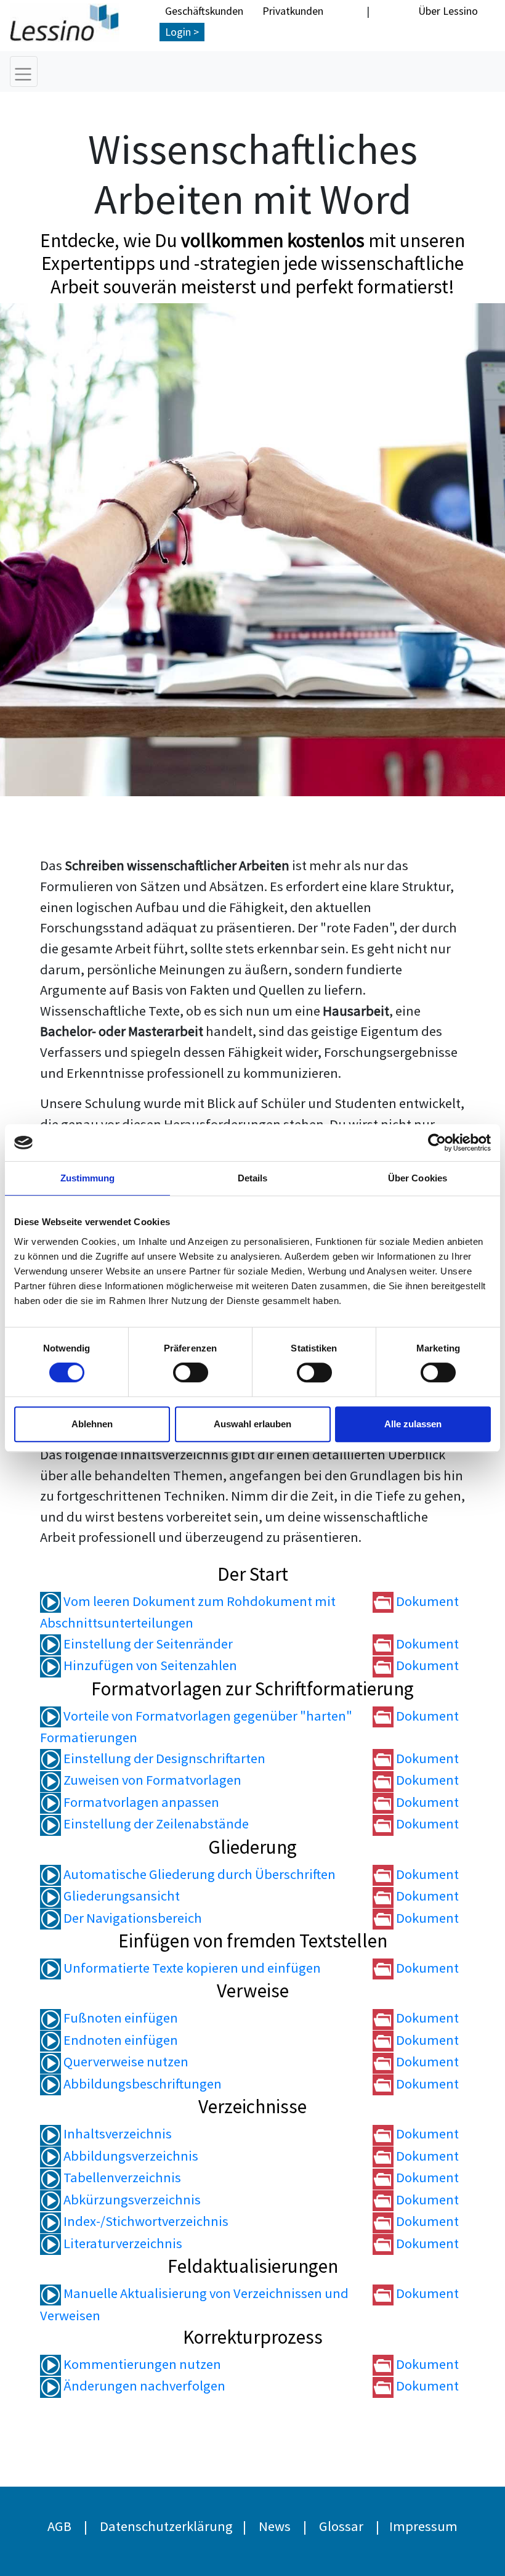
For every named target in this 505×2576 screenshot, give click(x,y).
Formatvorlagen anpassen (140, 1802)
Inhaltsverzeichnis (116, 2134)
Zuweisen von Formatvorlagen (151, 1780)
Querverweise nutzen (125, 2061)
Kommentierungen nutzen (141, 2364)
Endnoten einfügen (119, 2040)
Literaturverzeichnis (122, 2243)
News (275, 2526)
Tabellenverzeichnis (121, 2177)
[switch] (191, 1372)
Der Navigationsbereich (131, 1918)
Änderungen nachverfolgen (143, 2386)
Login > (182, 32)
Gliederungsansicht (120, 1896)
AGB (59, 2526)
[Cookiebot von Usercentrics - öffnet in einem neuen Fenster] (437, 1143)
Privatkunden (293, 11)
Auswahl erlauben (252, 1424)
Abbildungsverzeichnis (130, 2156)
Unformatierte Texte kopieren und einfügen (191, 1968)
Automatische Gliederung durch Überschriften (198, 1874)
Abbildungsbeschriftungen (141, 2084)
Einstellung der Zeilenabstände (155, 1824)
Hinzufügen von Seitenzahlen (149, 1665)
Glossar (341, 2526)
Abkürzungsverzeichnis (131, 2199)
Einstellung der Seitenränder (147, 1644)
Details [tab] (253, 1178)
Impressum (423, 2526)
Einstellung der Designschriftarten (163, 1758)
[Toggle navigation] (24, 71)
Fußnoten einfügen (119, 2018)
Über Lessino (448, 11)
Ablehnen (92, 1424)
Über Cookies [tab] (418, 1178)
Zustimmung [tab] (88, 1178)
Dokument (426, 1601)
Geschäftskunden (204, 11)
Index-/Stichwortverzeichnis (145, 2221)
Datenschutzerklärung (166, 2526)
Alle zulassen (413, 1424)
